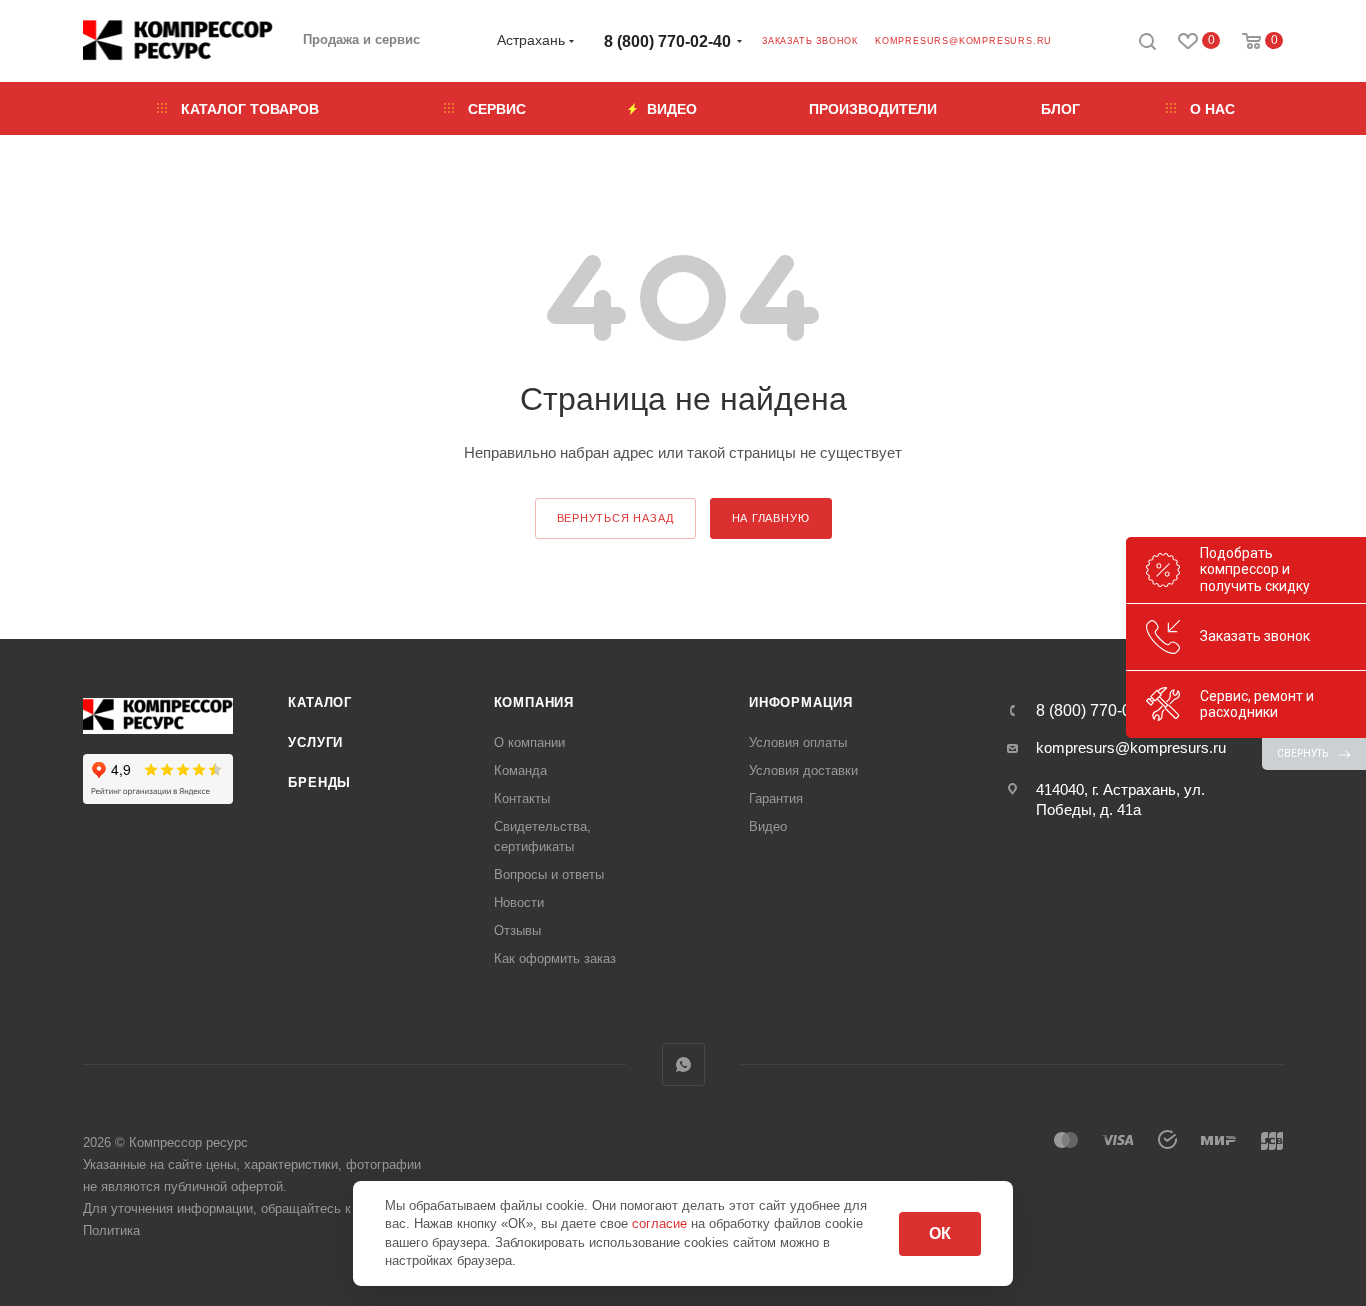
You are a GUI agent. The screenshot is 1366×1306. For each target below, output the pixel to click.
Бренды (319, 782)
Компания (534, 702)
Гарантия (776, 798)
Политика (111, 1230)
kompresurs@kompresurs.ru (963, 41)
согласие (661, 1223)
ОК (940, 1233)
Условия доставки (803, 770)
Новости (519, 902)
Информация (801, 702)
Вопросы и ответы (549, 874)
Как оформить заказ (555, 958)
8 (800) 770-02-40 (667, 41)
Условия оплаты (798, 742)
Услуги (315, 742)
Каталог (320, 702)
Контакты (522, 798)
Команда (520, 770)
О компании (529, 742)
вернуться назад (615, 518)
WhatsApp (683, 1064)
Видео (768, 826)
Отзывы (517, 930)
